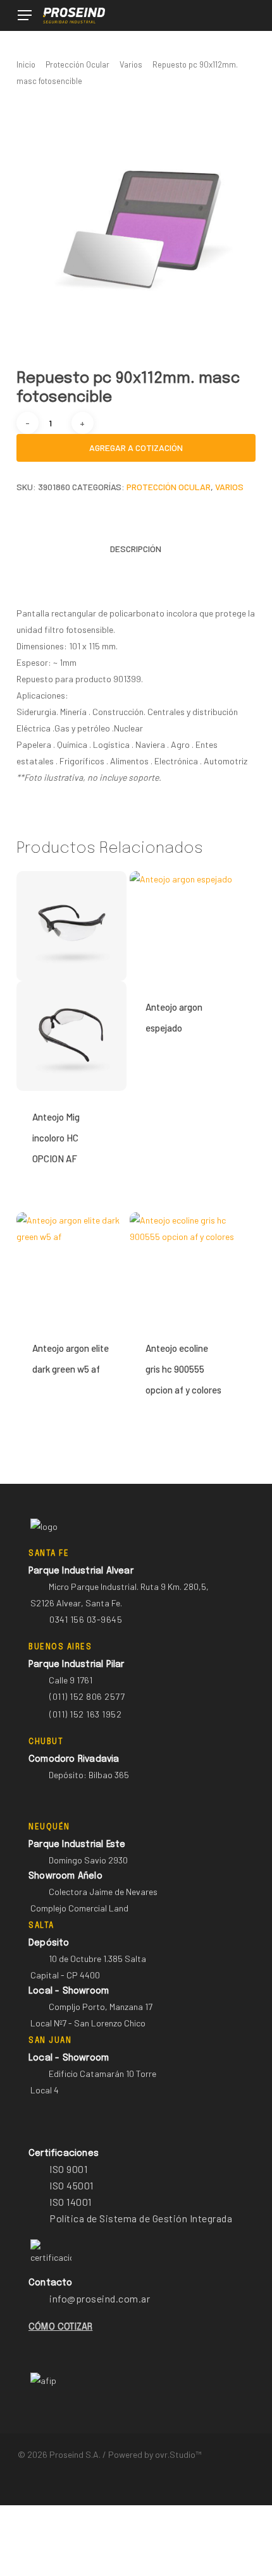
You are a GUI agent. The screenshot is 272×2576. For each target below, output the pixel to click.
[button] (25, 15)
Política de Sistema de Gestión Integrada (141, 2218)
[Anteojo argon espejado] (185, 926)
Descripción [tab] (136, 549)
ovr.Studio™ (178, 2454)
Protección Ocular (77, 64)
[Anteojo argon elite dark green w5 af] (71, 1267)
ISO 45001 (71, 2185)
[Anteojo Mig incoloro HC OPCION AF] (71, 981)
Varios (131, 64)
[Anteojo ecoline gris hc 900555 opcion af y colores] (185, 1267)
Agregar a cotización (136, 448)
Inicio (26, 64)
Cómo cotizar (60, 2327)
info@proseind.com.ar (100, 2298)
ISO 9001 (68, 2169)
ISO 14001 (71, 2202)
